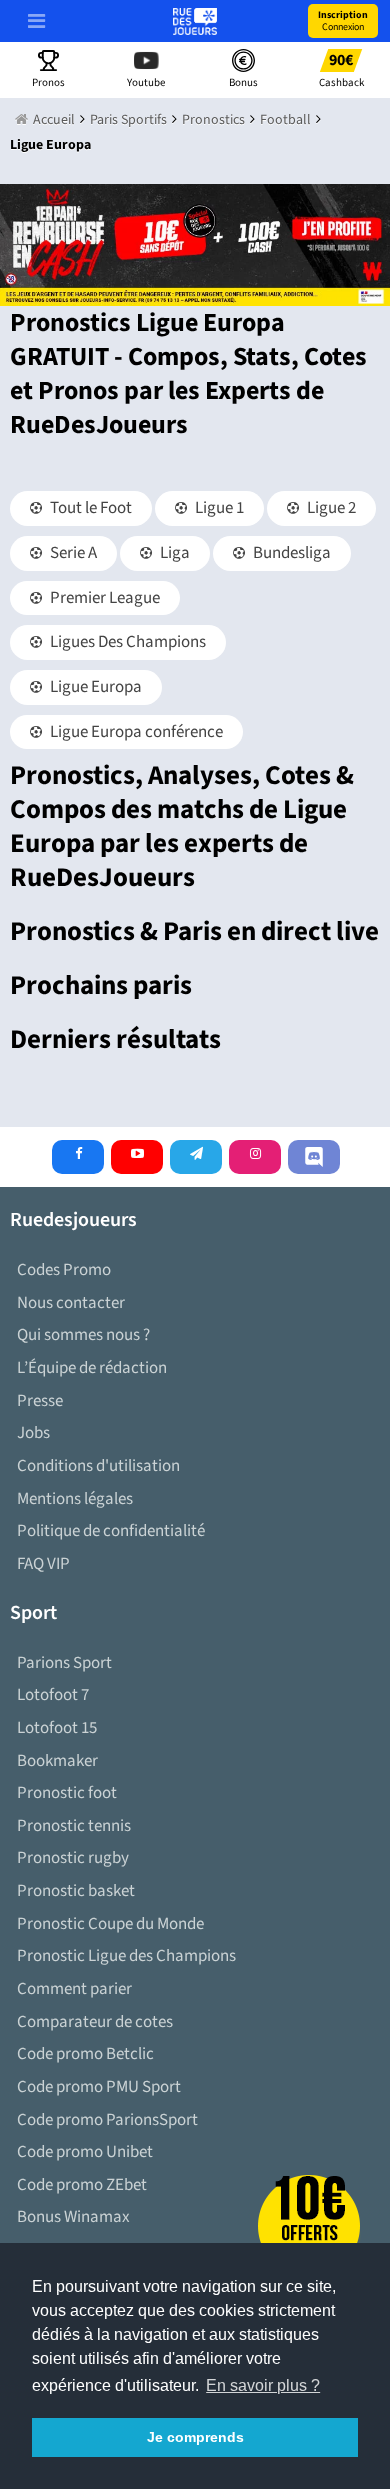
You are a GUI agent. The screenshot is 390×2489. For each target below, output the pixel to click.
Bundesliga (290, 553)
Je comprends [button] (195, 2437)
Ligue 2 (330, 508)
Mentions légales (75, 1499)
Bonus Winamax (73, 2217)
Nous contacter (71, 1303)
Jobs (33, 1433)
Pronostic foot (67, 1793)
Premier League (103, 598)
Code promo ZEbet (82, 2185)
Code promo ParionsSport (107, 2120)
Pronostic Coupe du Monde (110, 1924)
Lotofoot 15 (57, 1728)
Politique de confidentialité (111, 1531)
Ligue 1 (218, 508)
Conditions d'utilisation (98, 1466)
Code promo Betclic (85, 2054)
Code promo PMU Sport (99, 2087)
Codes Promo (64, 1270)
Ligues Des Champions (126, 642)
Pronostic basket (76, 1891)
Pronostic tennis (74, 1826)
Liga (173, 553)
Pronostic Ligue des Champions (126, 1956)
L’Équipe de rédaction (92, 1368)
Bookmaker (57, 1761)
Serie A (72, 553)
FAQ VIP (43, 1564)
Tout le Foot (89, 508)
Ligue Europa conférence (135, 732)
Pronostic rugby (73, 1858)
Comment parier (74, 1989)
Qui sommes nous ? (83, 1335)
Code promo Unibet (85, 2152)
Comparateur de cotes (95, 2022)
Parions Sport (64, 1663)
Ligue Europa (94, 687)
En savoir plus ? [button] (263, 2385)
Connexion (343, 21)
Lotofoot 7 (53, 1695)
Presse (40, 1401)
